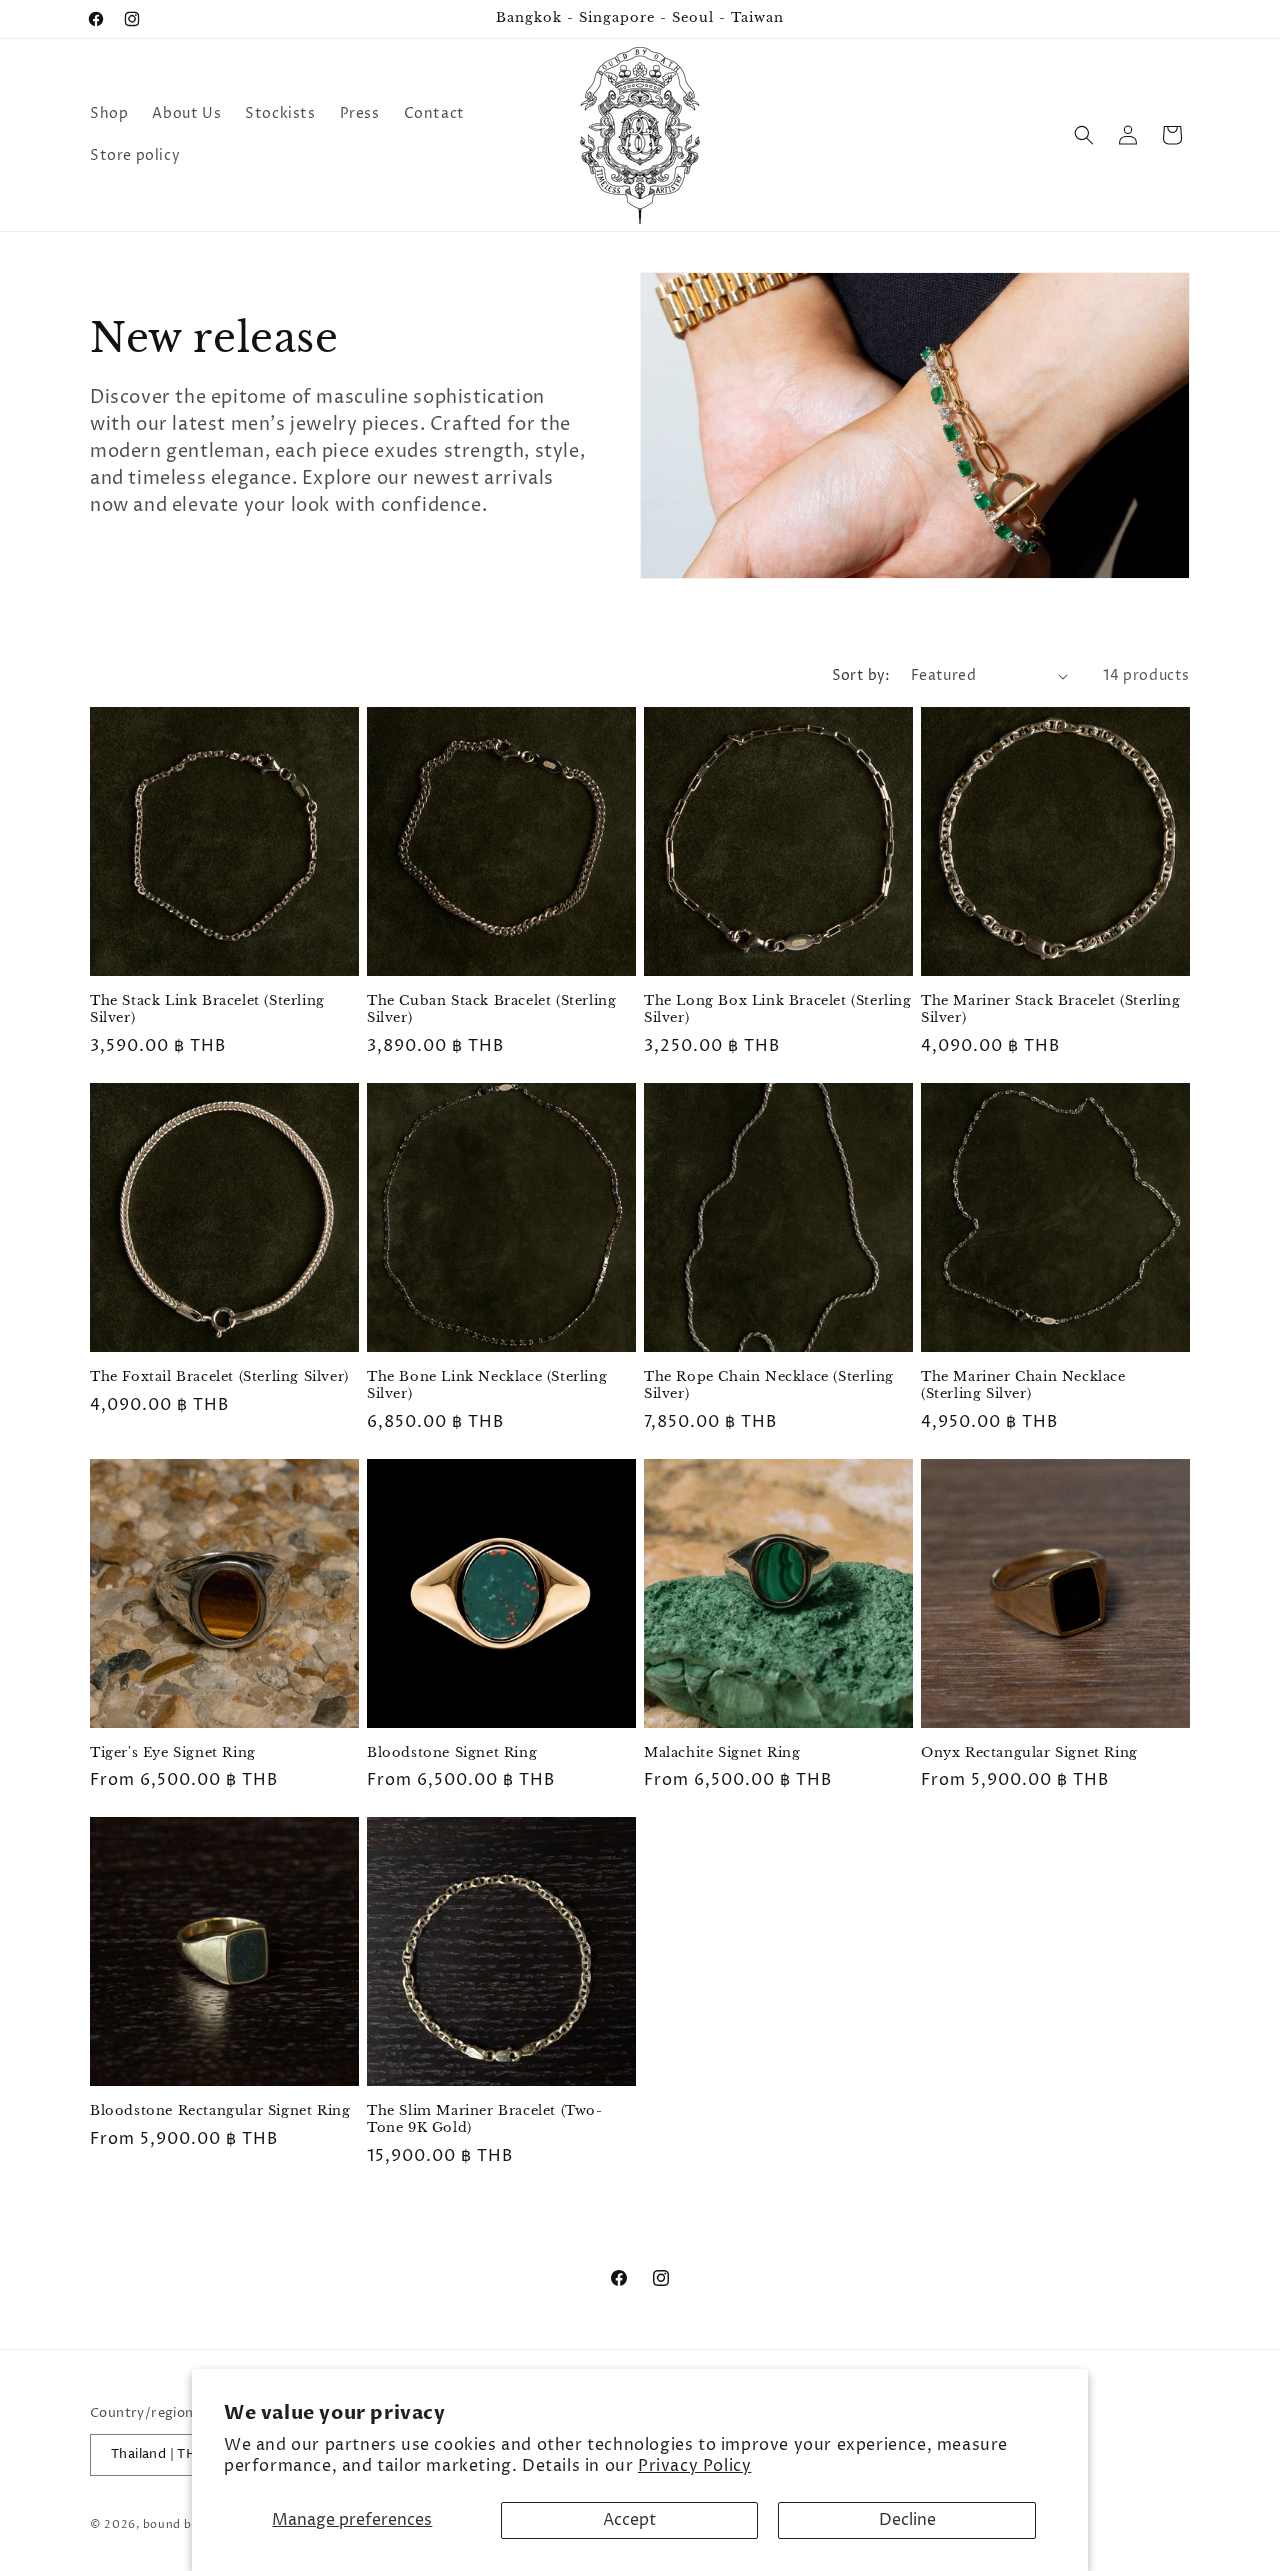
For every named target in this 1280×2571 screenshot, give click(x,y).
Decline (907, 2520)
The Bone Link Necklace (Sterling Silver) (487, 1385)
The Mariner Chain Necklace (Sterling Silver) (1023, 1385)
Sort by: (861, 675)
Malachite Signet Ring (722, 1753)
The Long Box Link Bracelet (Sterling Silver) (778, 1009)
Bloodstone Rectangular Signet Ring (220, 2111)
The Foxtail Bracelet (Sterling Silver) (219, 1377)
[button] (1084, 135)
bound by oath (186, 2524)
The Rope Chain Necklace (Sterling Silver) (769, 1385)
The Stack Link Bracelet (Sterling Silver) (207, 1009)
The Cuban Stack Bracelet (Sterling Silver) (491, 1009)
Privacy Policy (694, 2466)
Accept (629, 2520)
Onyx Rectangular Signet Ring (1029, 1753)
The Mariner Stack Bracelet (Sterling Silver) (1051, 1009)
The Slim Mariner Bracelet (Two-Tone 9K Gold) (485, 2119)
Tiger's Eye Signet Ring (173, 1753)
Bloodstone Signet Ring (452, 1753)
